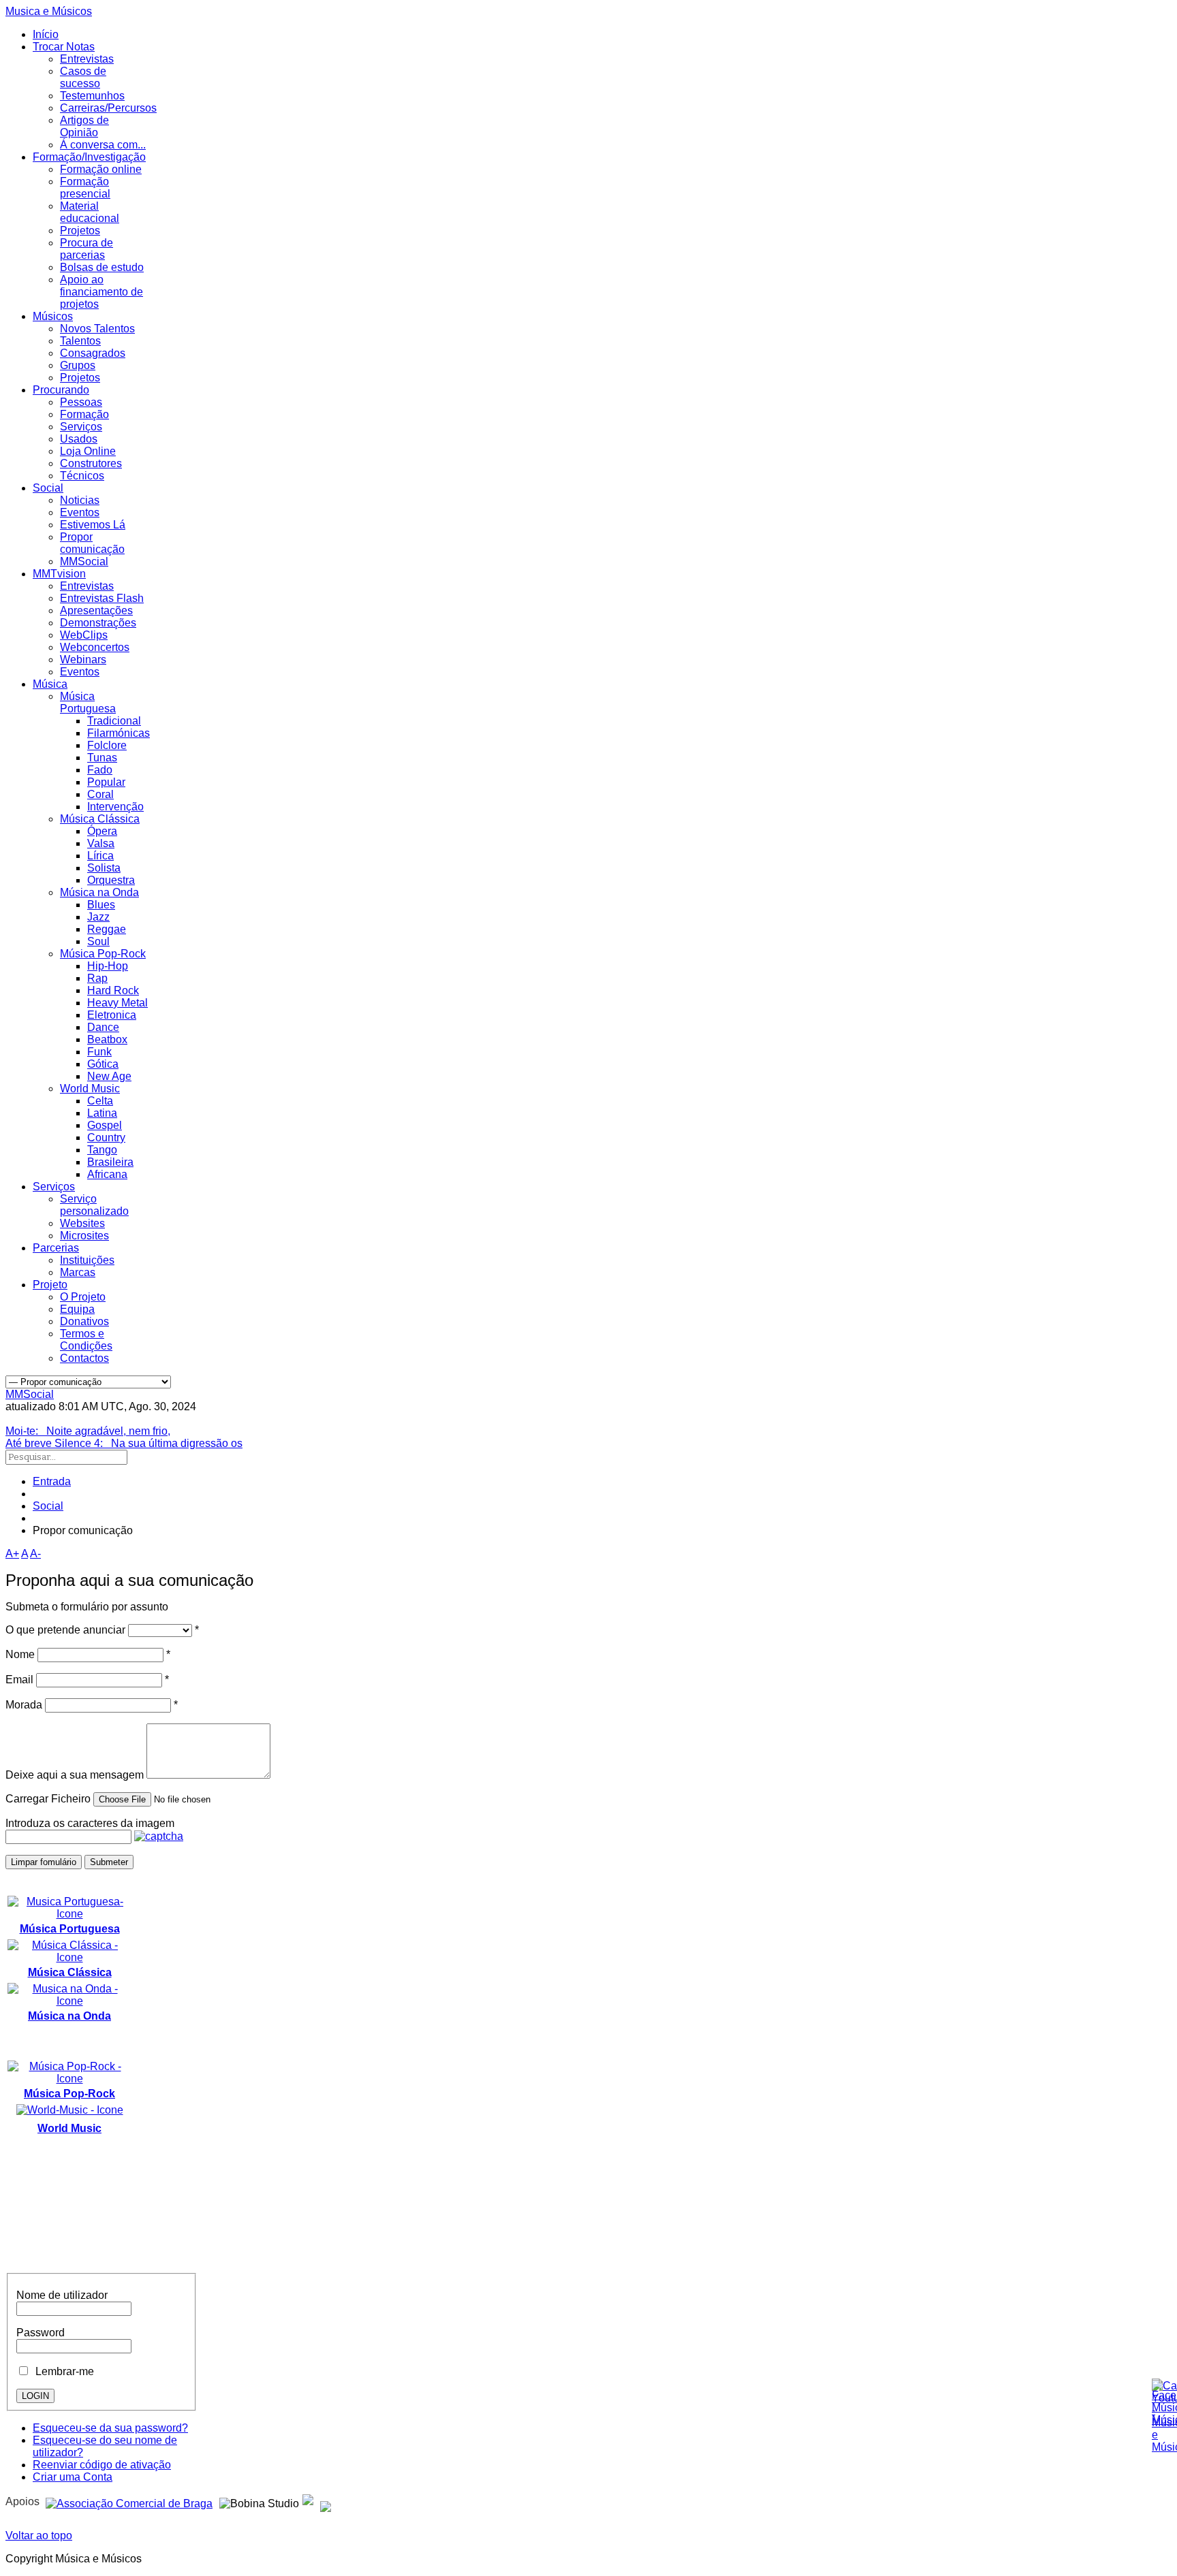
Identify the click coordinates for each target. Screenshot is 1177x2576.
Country (106, 1138)
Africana (107, 1174)
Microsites (84, 1236)
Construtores (91, 463)
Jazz (98, 917)
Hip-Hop (108, 966)
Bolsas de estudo (102, 267)
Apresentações (96, 610)
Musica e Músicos (49, 11)
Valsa (101, 843)
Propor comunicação (92, 543)
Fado (100, 770)
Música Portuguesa (88, 702)
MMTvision (59, 574)
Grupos (78, 365)
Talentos (80, 341)
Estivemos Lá (93, 525)
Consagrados (93, 353)
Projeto (50, 1285)
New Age (109, 1076)
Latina (102, 1113)
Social (48, 488)
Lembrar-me (62, 2371)
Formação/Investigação (89, 157)
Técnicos (82, 476)
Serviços (81, 427)
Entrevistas (87, 59)
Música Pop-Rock (103, 954)
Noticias (80, 500)
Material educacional (90, 212)
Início (46, 34)
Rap (97, 978)
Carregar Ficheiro (48, 1799)
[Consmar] (129, 2501)
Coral (100, 794)
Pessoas (81, 402)
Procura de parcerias (87, 249)
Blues (101, 905)
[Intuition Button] (326, 2501)
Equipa (77, 1309)
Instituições (87, 1260)
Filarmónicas (119, 733)
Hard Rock (113, 990)
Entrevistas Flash (102, 598)
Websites (82, 1223)
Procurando (61, 390)
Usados (79, 439)
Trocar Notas (64, 47)
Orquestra (111, 880)
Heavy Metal (117, 1003)
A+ (12, 1554)
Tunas (102, 758)
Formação (84, 414)
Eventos (80, 512)
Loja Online (88, 451)
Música (50, 684)
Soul (98, 941)
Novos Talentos (97, 329)
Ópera (102, 831)
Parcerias (56, 1248)
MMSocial (84, 561)
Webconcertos (95, 647)
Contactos (84, 1358)
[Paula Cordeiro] (308, 2501)
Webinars (83, 659)
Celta (100, 1101)
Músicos (53, 316)
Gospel (105, 1125)
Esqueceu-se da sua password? (110, 2428)
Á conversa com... (103, 145)
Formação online (101, 169)
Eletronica (112, 1015)
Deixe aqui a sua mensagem (75, 1775)
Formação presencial (85, 188)
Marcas (78, 1272)
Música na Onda (99, 892)
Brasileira (110, 1162)
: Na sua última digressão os (124, 1443)
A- (35, 1554)
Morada (24, 1705)
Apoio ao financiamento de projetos (101, 292)
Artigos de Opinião (84, 126)
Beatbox (107, 1039)
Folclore (107, 745)
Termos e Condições (86, 1340)
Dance (103, 1027)
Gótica (103, 1064)
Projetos (80, 230)
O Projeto (83, 1297)
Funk (99, 1052)
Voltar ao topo (39, 2535)
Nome (20, 1654)
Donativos (84, 1321)
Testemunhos (92, 96)
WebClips (84, 635)
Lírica (100, 856)
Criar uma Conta (73, 2477)
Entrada (52, 1481)
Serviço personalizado (94, 1205)
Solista (104, 868)
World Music (90, 1088)
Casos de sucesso (83, 77)
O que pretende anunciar (65, 1630)
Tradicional (114, 721)
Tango (102, 1150)
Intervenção (115, 807)
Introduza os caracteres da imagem (90, 1823)
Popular (106, 782)
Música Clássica (100, 819)
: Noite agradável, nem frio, (88, 1431)
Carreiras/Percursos (108, 108)
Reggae (107, 929)
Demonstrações (98, 623)
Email (19, 1680)
